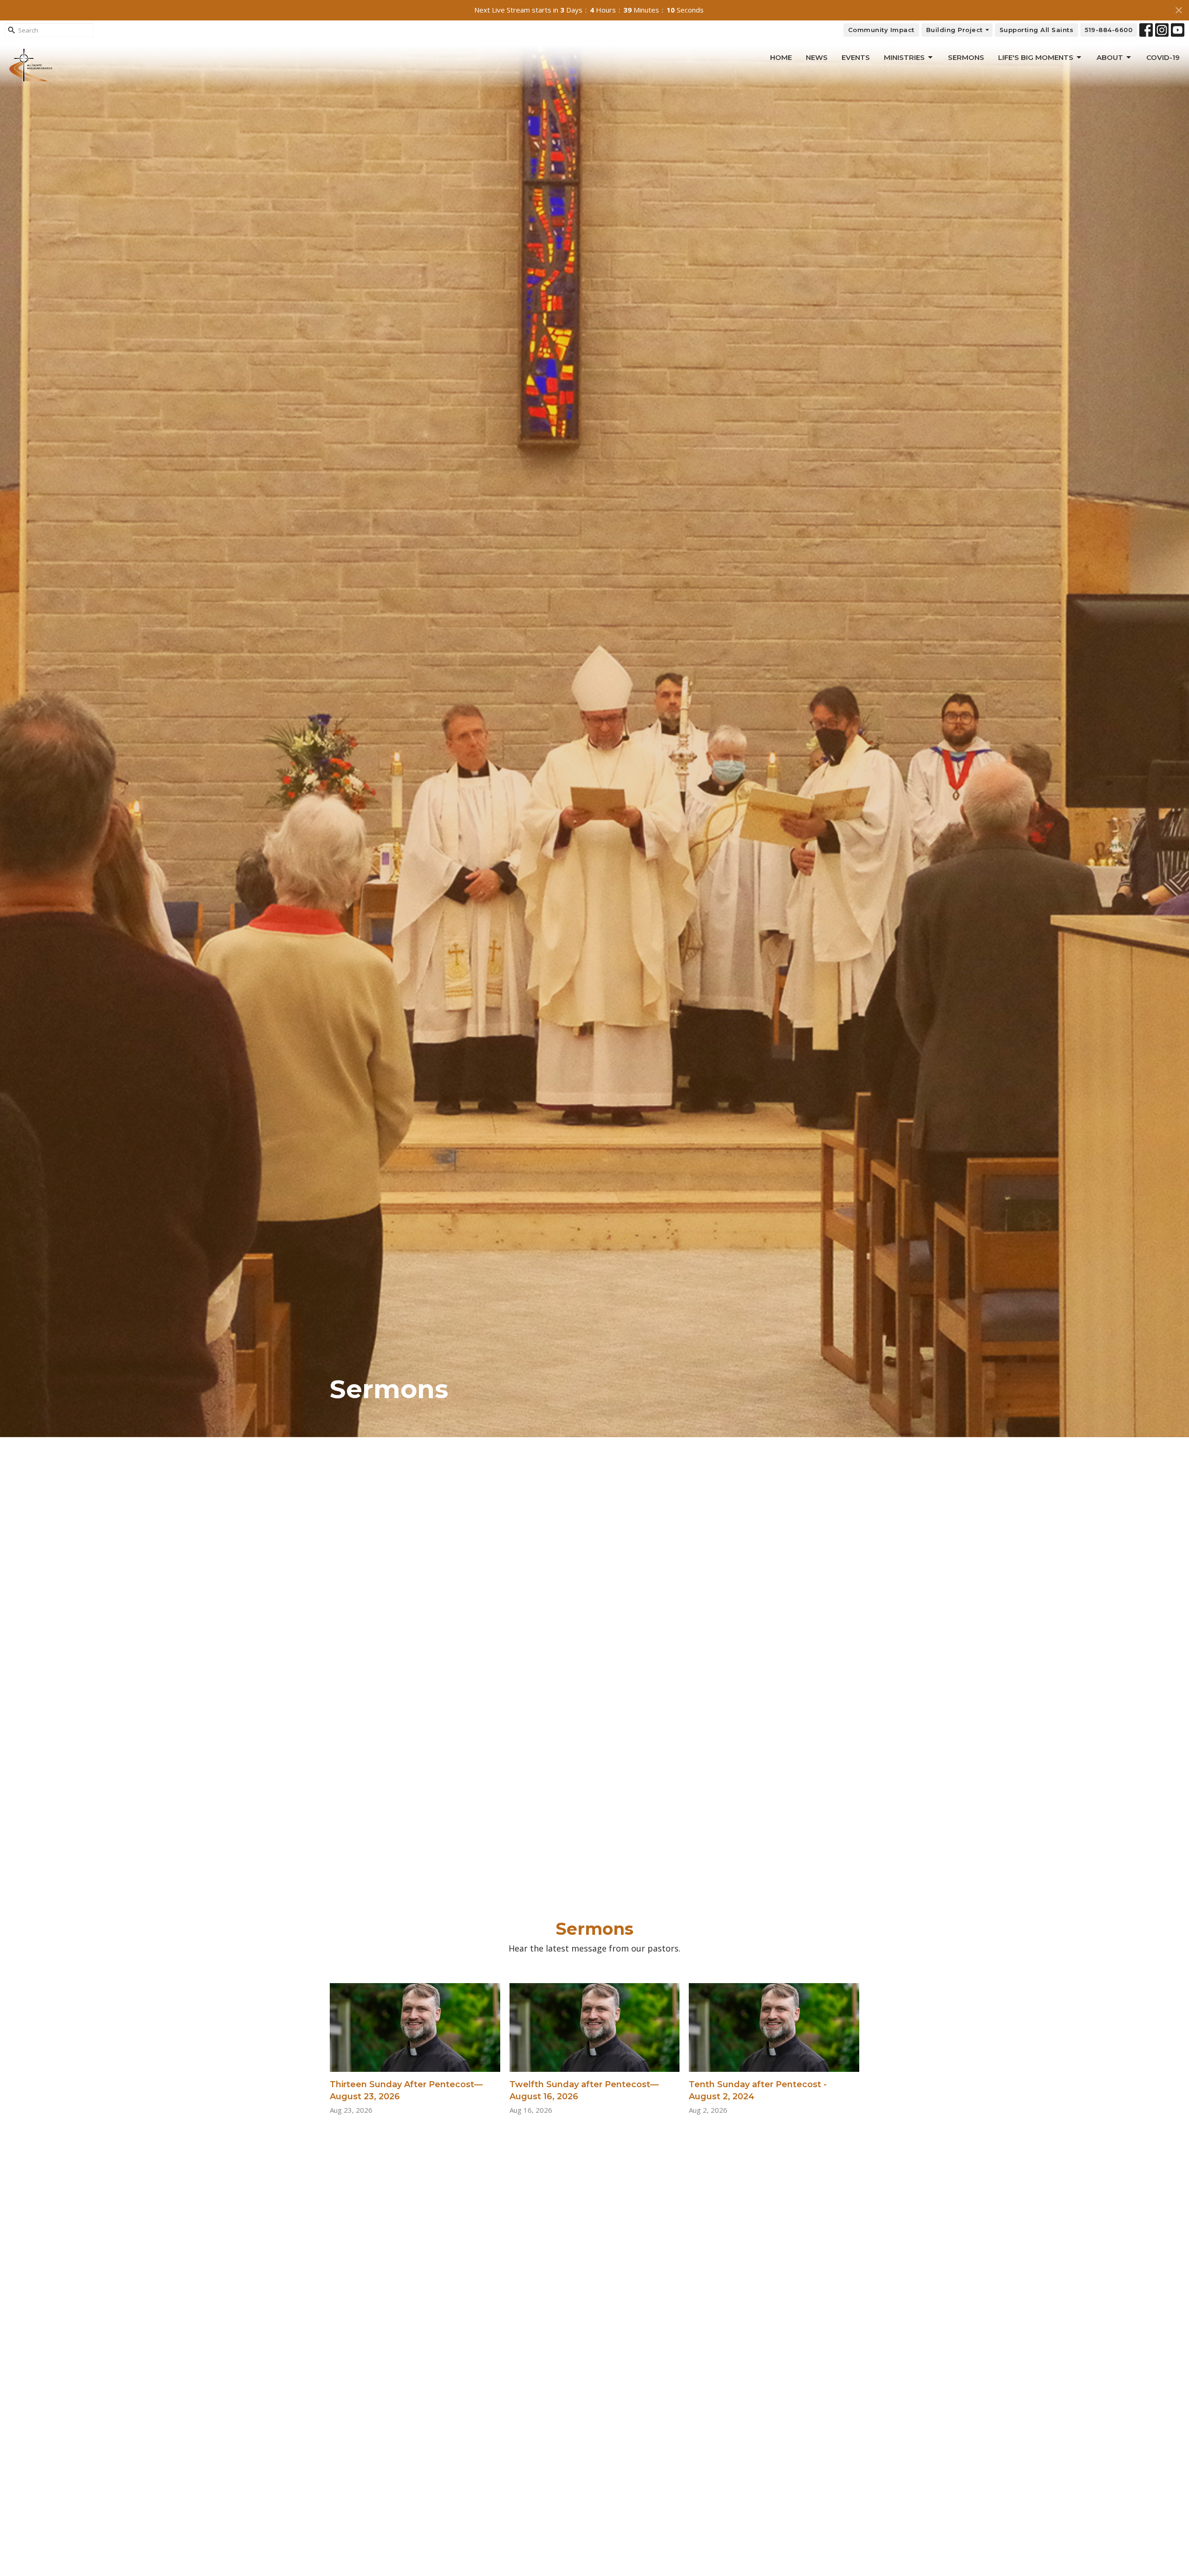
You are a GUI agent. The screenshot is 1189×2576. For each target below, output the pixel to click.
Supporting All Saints (1037, 30)
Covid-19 (1163, 57)
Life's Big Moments (1036, 57)
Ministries (904, 57)
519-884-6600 (1109, 30)
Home (781, 57)
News (817, 57)
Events (856, 57)
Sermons (966, 57)
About (1110, 57)
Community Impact (881, 30)
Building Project (954, 30)
